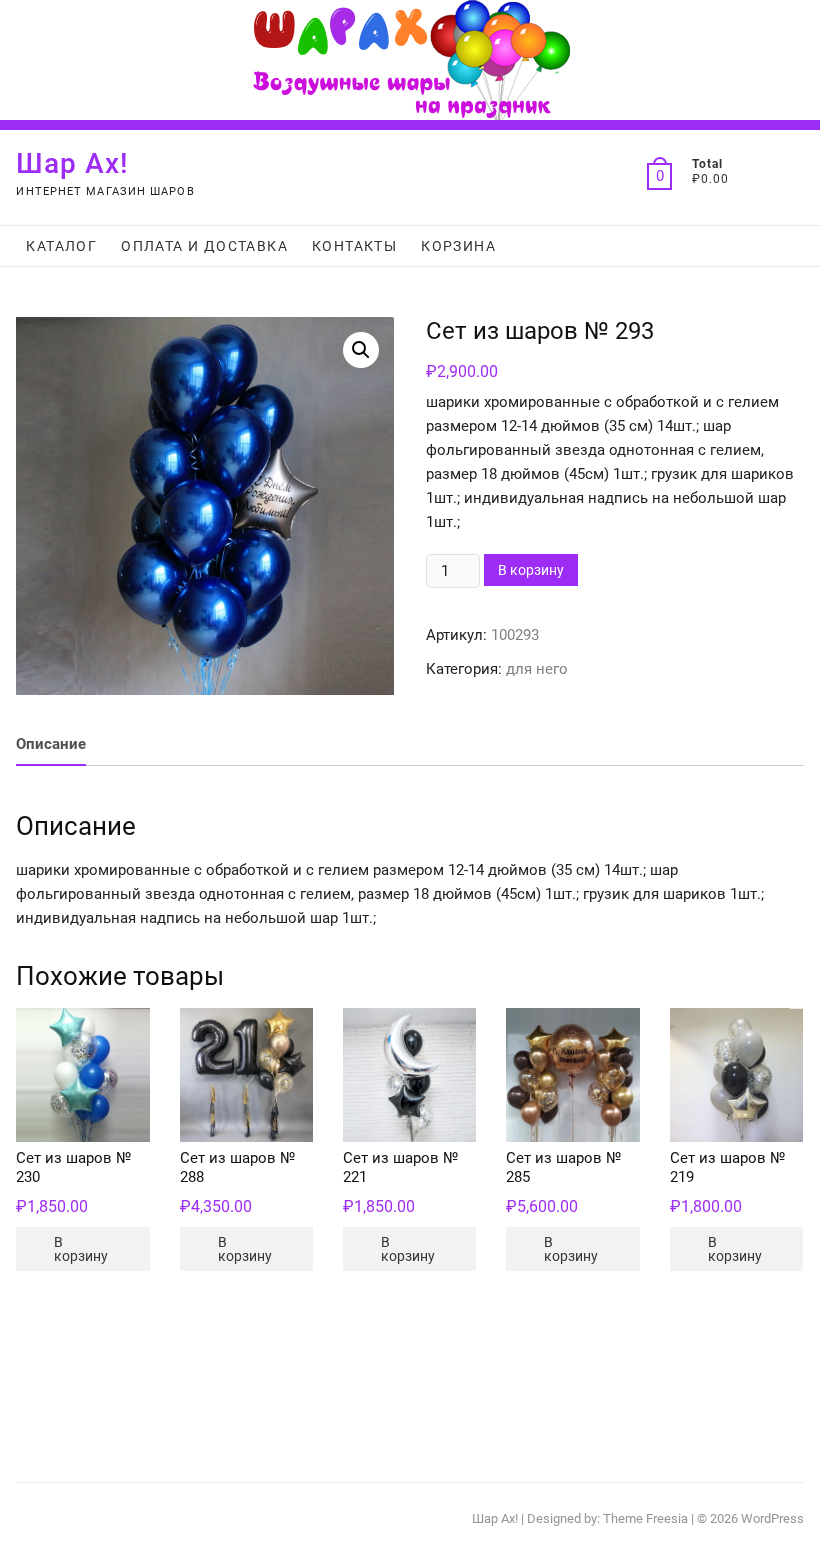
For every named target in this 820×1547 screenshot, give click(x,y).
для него (537, 669)
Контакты (354, 246)
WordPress (772, 1518)
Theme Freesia (645, 1518)
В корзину (531, 570)
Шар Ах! (72, 163)
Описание (51, 744)
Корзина (458, 246)
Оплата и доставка (204, 246)
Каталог (61, 246)
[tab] (51, 745)
